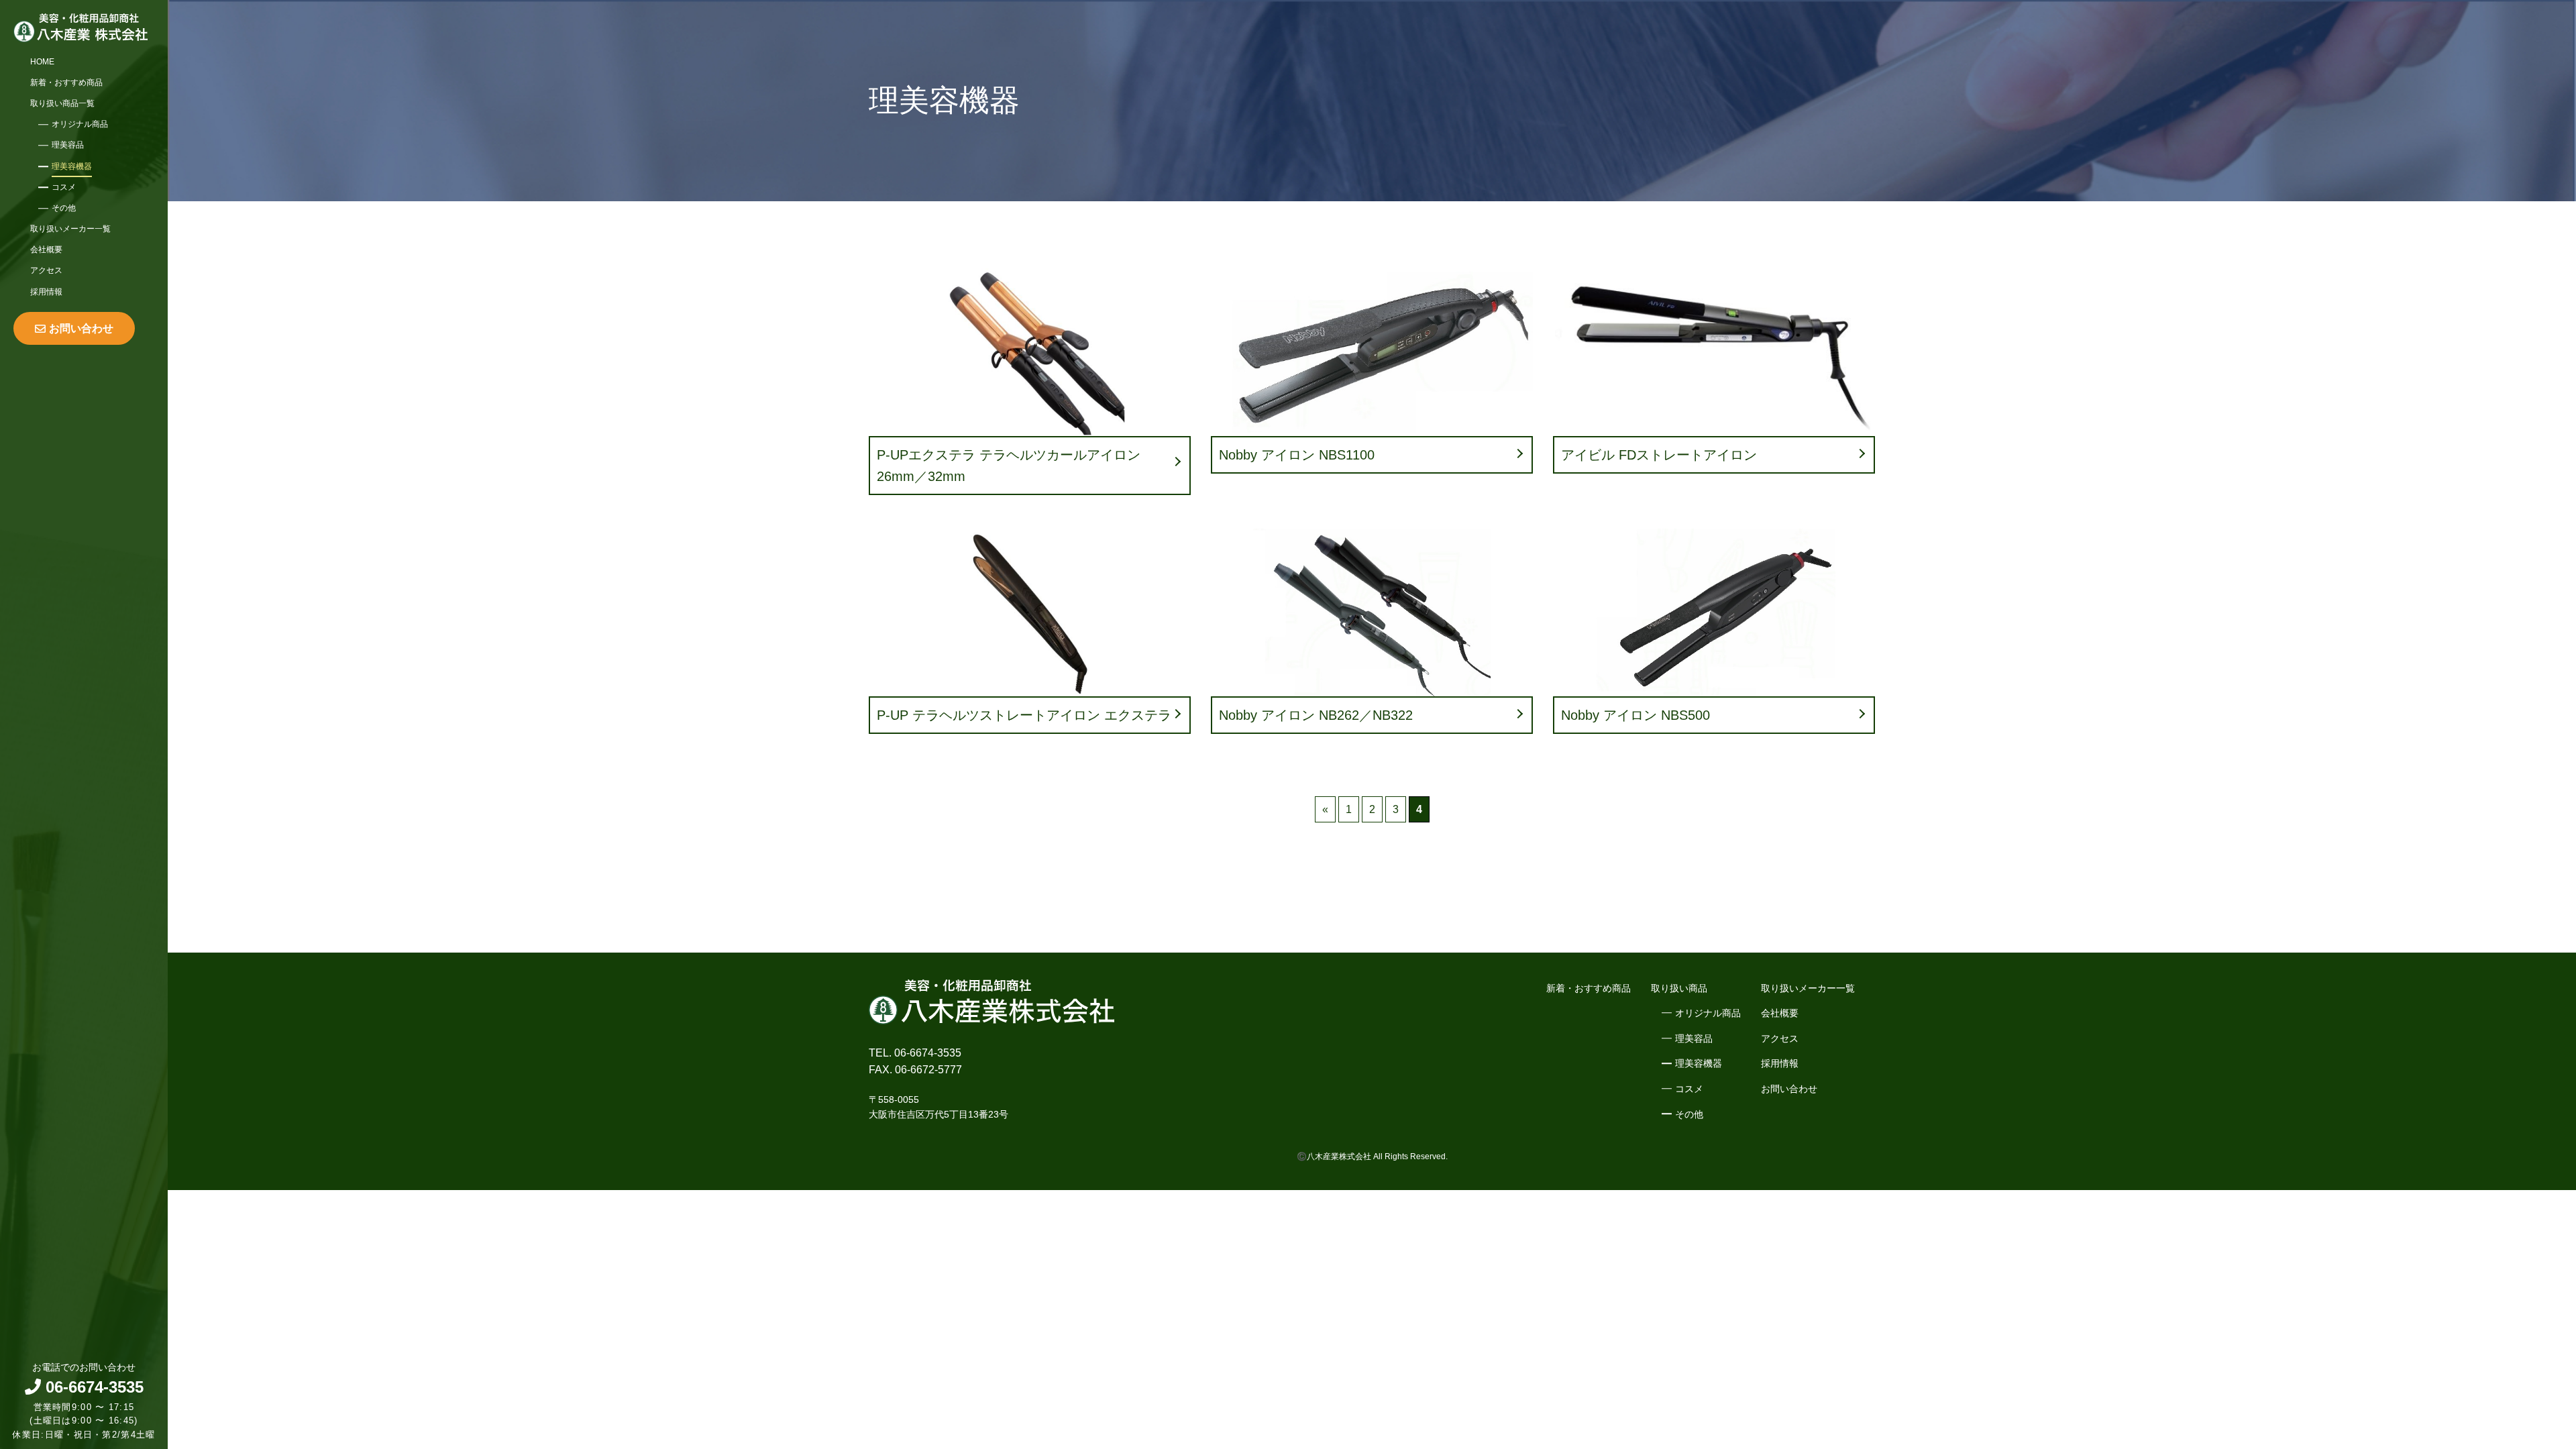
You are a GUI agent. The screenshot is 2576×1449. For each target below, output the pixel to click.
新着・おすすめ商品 (66, 83)
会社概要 (46, 250)
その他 (64, 208)
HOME (42, 62)
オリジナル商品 (80, 124)
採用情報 (46, 292)
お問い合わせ (81, 328)
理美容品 (68, 145)
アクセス (46, 270)
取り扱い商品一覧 (62, 103)
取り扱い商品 (1679, 988)
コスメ (64, 187)
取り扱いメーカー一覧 (70, 229)
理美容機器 (72, 166)
